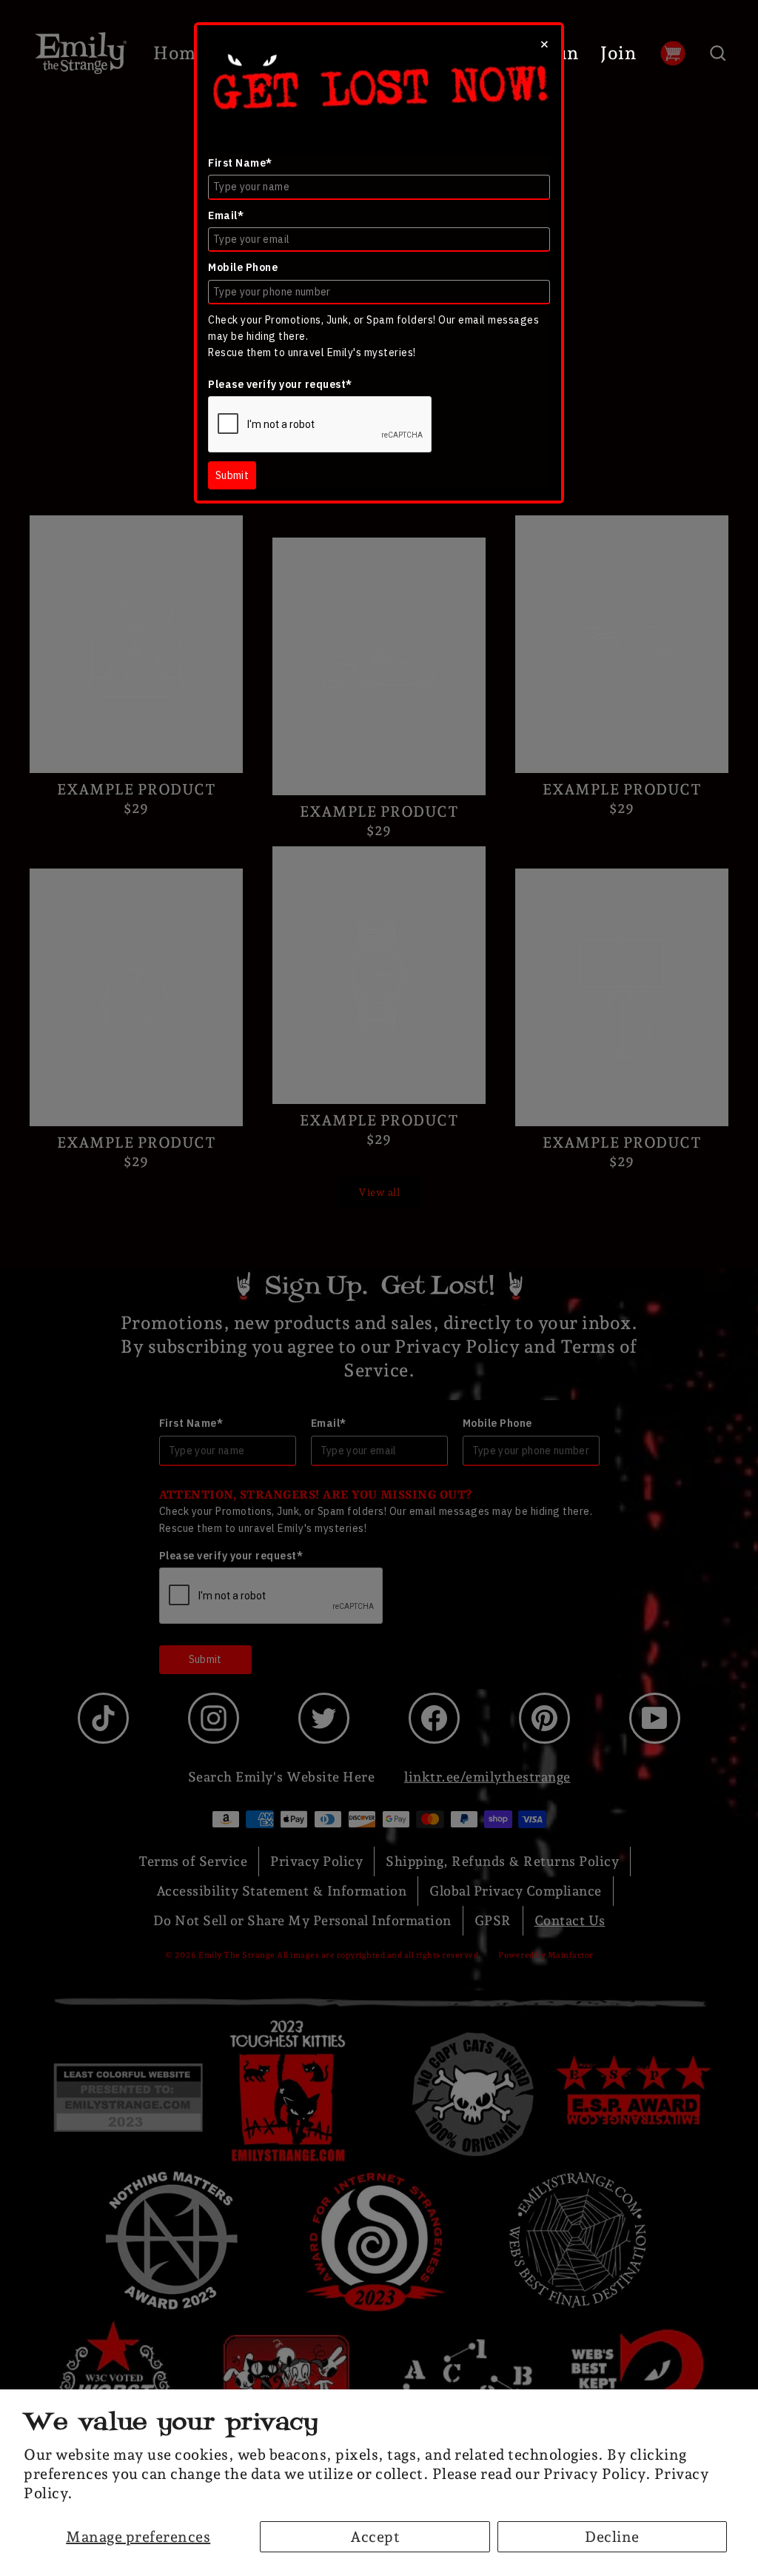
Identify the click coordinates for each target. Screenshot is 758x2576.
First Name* (240, 163)
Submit (232, 475)
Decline (612, 2537)
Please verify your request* (280, 384)
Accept (375, 2537)
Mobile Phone (243, 267)
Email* (226, 215)
